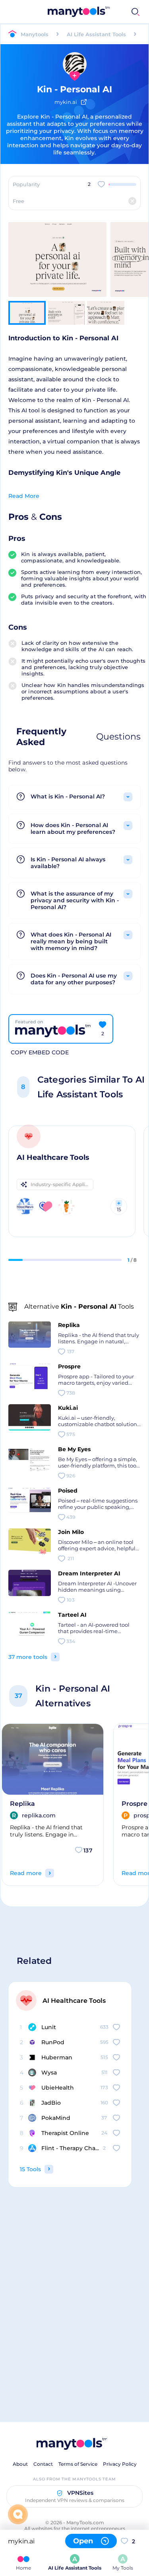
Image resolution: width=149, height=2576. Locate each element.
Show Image (57, 273)
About (20, 2464)
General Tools (97, 12)
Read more (26, 1873)
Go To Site (51, 245)
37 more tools (28, 1657)
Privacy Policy (120, 2464)
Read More (24, 496)
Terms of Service (78, 2464)
